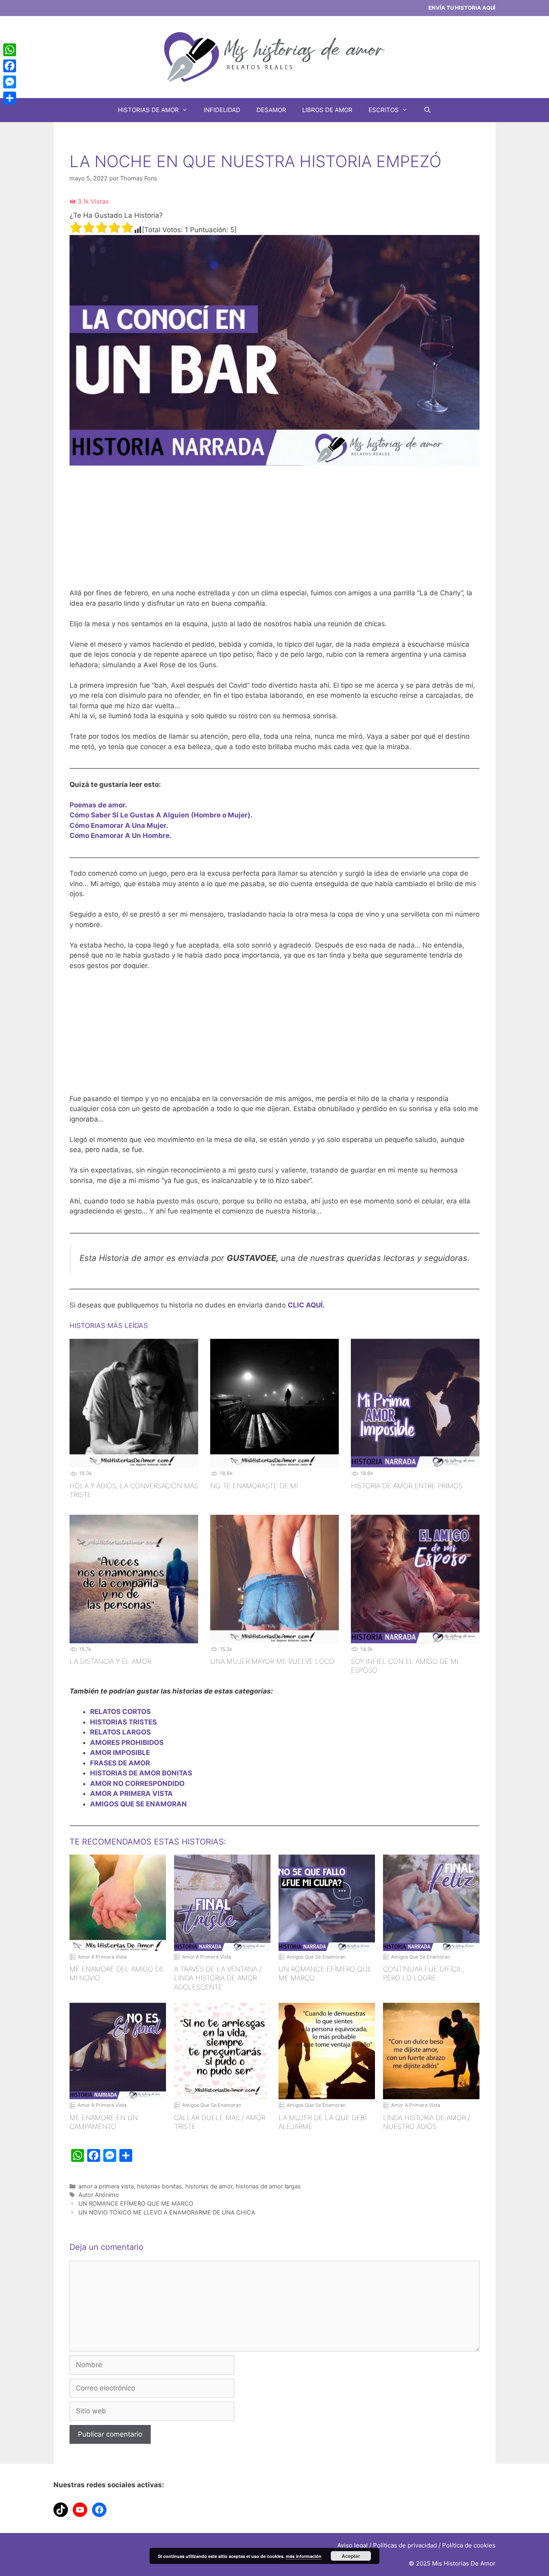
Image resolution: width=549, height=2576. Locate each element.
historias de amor (209, 2186)
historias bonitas (160, 2186)
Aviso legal (352, 2545)
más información (304, 2556)
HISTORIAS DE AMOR (148, 110)
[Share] (10, 98)
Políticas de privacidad (405, 2545)
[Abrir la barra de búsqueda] (427, 110)
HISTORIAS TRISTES (123, 1722)
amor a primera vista (106, 2186)
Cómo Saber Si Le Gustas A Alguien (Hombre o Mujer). (161, 815)
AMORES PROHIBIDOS (127, 1743)
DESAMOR (271, 110)
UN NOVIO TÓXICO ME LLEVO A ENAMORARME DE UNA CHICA (167, 2212)
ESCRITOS (384, 110)
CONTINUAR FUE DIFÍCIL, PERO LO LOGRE (423, 1973)
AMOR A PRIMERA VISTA (131, 1794)
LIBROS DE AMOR (327, 110)
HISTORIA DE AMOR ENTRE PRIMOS (407, 1486)
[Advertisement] (274, 532)
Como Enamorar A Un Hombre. (121, 836)
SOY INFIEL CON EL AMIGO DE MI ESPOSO (405, 1666)
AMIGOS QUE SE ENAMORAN (138, 1804)
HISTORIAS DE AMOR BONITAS (141, 1773)
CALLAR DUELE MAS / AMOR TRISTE (220, 2122)
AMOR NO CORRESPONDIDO (137, 1783)
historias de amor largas (268, 2186)
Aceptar (351, 2556)
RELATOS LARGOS (120, 1732)
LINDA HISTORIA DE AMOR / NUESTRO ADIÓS (427, 2122)
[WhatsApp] (10, 50)
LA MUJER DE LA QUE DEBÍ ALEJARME (323, 2122)
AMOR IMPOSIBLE (120, 1753)
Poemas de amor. (98, 805)
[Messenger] (10, 82)
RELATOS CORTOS (120, 1712)
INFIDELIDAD (222, 110)
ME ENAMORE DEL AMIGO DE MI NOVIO (117, 1973)
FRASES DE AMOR (120, 1763)
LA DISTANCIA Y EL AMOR (110, 1661)
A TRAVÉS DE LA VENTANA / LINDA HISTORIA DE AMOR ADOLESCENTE (218, 1978)
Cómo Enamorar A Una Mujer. (119, 825)
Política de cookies (469, 2545)
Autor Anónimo (99, 2195)
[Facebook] (10, 66)
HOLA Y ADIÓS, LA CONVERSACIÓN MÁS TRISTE (134, 1490)
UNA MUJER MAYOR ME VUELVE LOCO (272, 1661)
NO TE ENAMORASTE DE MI (254, 1486)
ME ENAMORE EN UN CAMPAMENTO (104, 2122)
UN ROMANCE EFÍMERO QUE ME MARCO (325, 1973)
